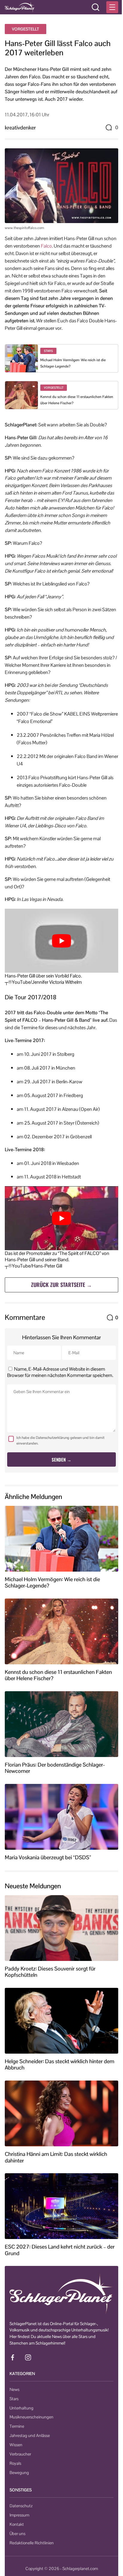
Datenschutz (21, 2506)
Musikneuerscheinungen (31, 2417)
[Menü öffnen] (112, 7)
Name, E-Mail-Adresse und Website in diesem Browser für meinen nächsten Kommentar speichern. (60, 1372)
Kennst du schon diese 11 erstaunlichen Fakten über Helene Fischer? (58, 1675)
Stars (14, 2399)
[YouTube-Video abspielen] (61, 941)
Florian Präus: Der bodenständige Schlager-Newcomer (55, 1768)
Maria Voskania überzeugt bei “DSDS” (48, 1857)
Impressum (19, 2515)
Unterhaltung (21, 2408)
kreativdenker (20, 128)
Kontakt (17, 2524)
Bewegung (19, 2473)
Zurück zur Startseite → (61, 1285)
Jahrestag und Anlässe (30, 2435)
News (14, 2389)
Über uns (17, 2534)
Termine (17, 2426)
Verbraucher (20, 2454)
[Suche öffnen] (96, 7)
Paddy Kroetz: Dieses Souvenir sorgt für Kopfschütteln (50, 1972)
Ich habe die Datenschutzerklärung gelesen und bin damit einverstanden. (60, 1440)
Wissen (16, 2445)
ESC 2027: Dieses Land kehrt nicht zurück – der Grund (60, 2250)
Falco (46, 246)
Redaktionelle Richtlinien (32, 2543)
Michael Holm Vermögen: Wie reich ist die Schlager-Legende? (52, 1583)
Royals (15, 2463)
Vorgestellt (26, 29)
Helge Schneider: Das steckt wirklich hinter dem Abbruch (60, 2065)
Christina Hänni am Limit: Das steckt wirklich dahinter (56, 2157)
